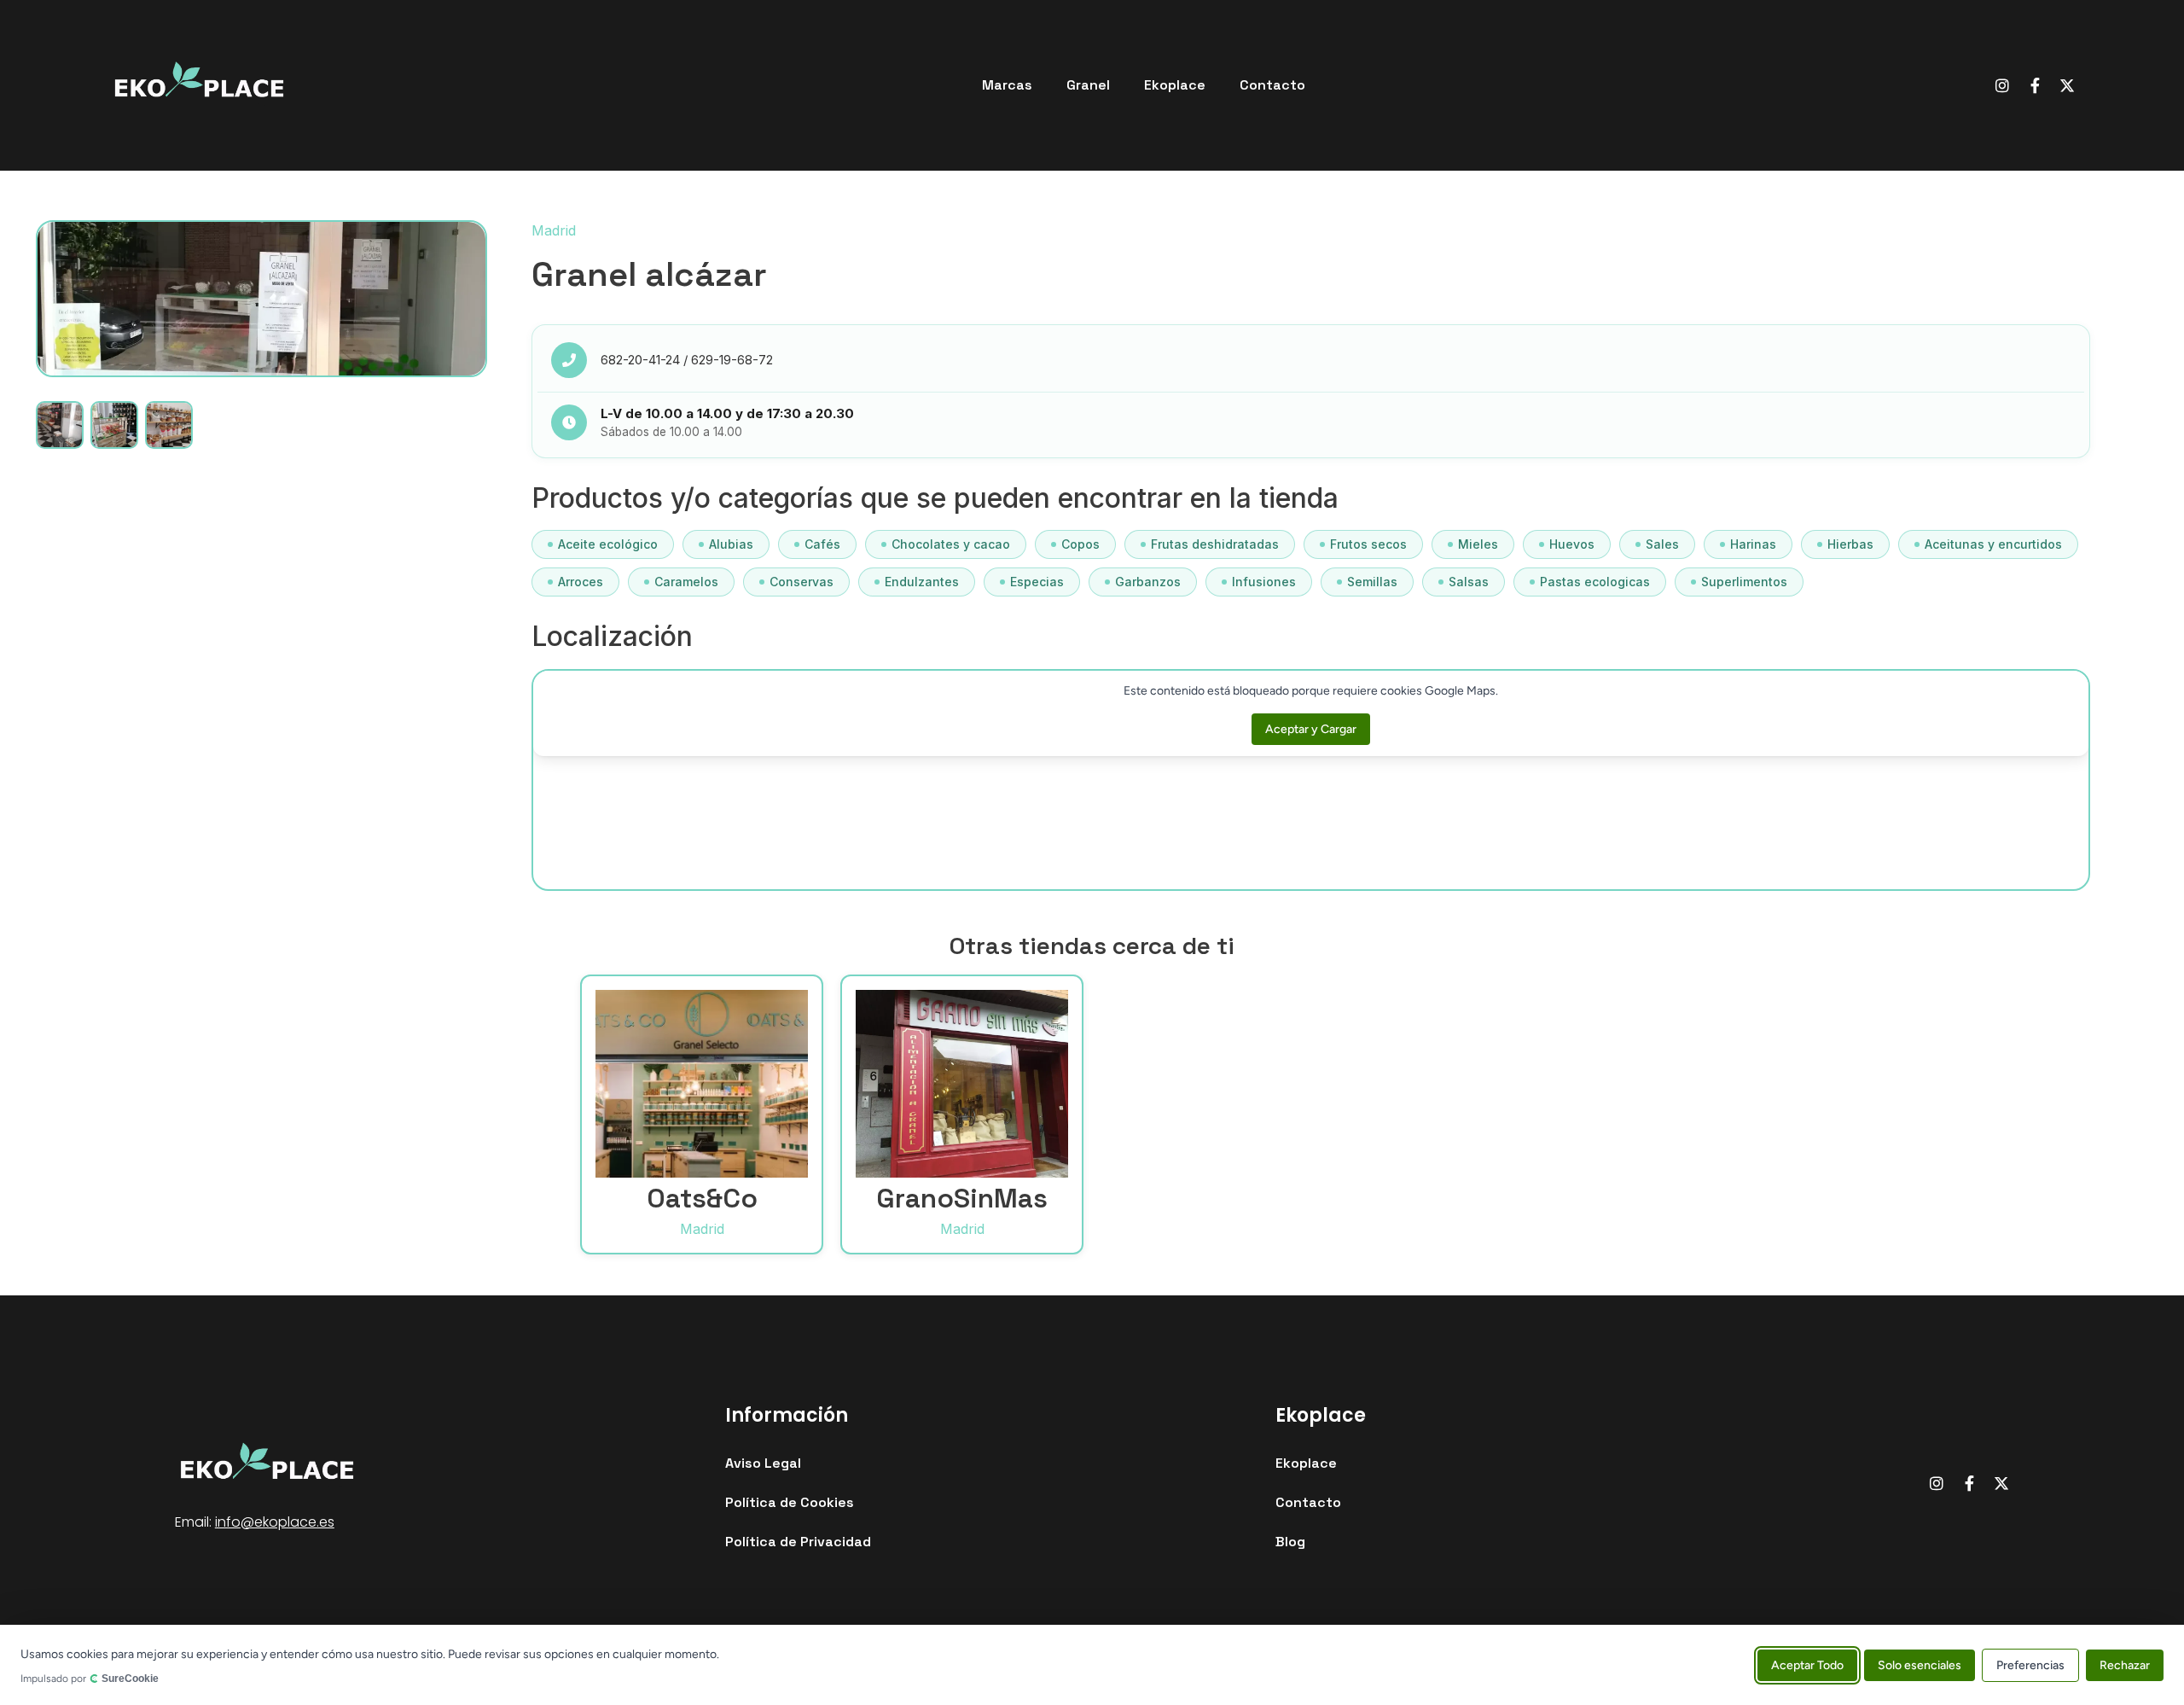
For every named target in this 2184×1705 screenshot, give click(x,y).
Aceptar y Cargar (1311, 729)
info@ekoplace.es (275, 1522)
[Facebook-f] (2035, 85)
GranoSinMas (962, 1198)
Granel (1088, 85)
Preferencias (2030, 1664)
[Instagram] (2002, 85)
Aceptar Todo (1807, 1664)
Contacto (1272, 85)
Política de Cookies (790, 1502)
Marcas (1007, 85)
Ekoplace (1175, 85)
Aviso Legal (763, 1463)
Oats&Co (702, 1198)
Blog (1290, 1542)
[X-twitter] (2067, 85)
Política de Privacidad (798, 1542)
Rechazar (2125, 1664)
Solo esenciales (1920, 1664)
